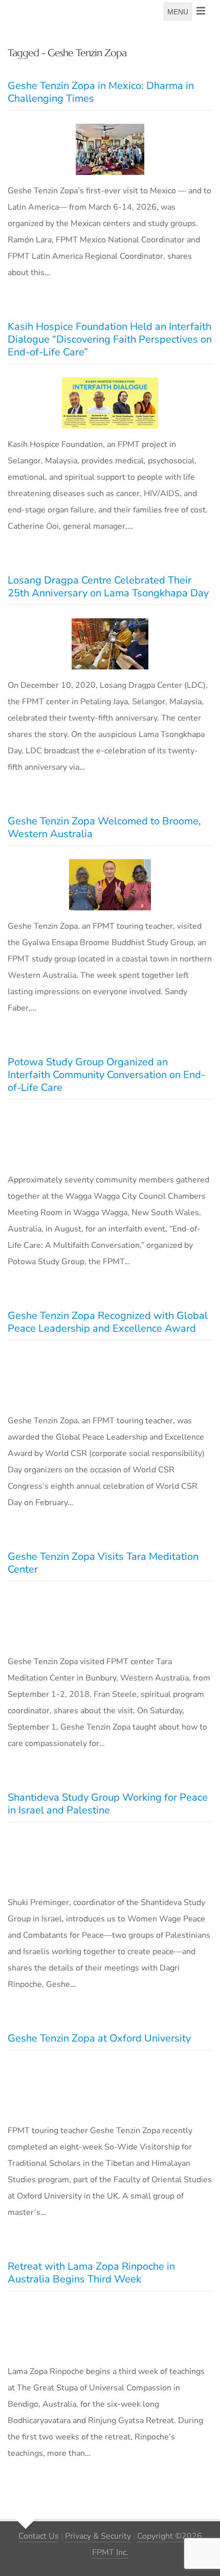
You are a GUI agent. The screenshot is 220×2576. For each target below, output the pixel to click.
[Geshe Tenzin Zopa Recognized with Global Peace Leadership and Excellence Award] (110, 1379)
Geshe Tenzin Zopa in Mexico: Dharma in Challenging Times (101, 92)
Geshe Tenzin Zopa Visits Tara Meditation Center (103, 1563)
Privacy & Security (98, 2536)
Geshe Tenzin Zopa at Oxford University (99, 2038)
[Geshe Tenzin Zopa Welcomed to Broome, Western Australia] (110, 885)
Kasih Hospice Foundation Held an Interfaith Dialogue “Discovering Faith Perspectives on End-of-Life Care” (110, 339)
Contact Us (39, 2536)
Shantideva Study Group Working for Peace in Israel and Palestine (108, 1804)
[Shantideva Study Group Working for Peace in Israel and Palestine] (110, 1861)
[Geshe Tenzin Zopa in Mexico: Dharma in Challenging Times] (110, 149)
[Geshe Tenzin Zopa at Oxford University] (110, 2089)
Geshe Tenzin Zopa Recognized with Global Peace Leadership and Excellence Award (108, 1322)
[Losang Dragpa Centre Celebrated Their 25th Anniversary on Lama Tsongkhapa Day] (110, 644)
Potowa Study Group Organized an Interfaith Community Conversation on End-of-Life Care (106, 1075)
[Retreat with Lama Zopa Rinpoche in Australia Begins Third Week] (110, 2330)
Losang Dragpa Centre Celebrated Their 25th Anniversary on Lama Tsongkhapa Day (108, 587)
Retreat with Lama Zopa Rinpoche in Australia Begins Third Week (91, 2273)
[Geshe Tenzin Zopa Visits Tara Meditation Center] (110, 1620)
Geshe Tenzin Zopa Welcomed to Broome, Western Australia (104, 827)
